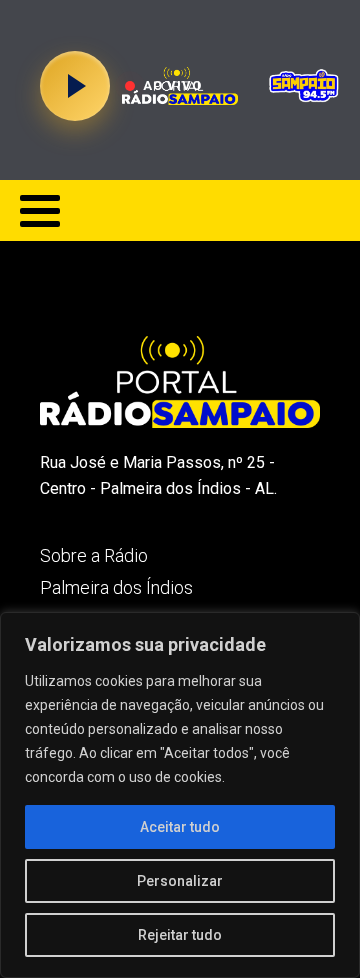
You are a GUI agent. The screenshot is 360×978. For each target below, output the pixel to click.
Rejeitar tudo (180, 935)
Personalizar (180, 881)
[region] (180, 795)
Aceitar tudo (180, 827)
